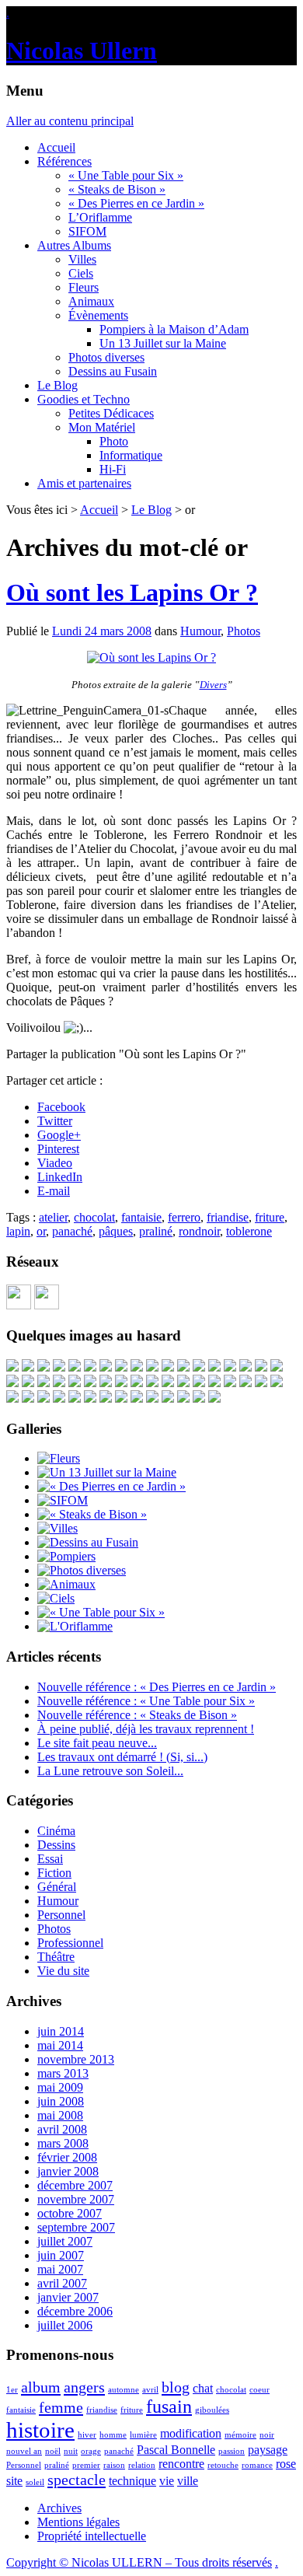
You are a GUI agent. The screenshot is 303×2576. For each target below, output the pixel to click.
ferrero (184, 1217)
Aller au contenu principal (70, 121)
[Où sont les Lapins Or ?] (151, 657)
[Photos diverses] (82, 1570)
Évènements (98, 315)
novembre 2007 (76, 2199)
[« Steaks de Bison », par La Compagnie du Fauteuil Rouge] (28, 1383)
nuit (71, 2451)
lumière (143, 2435)
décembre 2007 (75, 2185)
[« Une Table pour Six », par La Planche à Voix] (106, 1367)
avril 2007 (62, 2283)
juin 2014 (61, 2031)
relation (142, 2465)
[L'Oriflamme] (75, 1626)
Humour (200, 631)
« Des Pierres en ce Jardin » (136, 203)
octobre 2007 (70, 2213)
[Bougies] (106, 1383)
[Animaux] (66, 1584)
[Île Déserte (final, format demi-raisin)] (137, 1398)
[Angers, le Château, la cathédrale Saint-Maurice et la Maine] (121, 1398)
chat (203, 2388)
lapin (18, 1231)
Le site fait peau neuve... (97, 1743)
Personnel (61, 1915)
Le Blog (57, 385)
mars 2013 (63, 2073)
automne (124, 2390)
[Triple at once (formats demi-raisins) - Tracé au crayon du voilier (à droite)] (277, 1383)
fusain (169, 2406)
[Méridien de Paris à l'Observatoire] (137, 1367)
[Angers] (183, 1367)
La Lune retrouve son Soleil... (110, 1771)
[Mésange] (28, 1367)
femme (61, 2407)
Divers (213, 685)
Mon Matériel (102, 427)
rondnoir (199, 1231)
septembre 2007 (76, 2227)
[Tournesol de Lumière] (59, 1367)
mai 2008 (60, 2115)
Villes (82, 259)
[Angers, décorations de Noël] (214, 1398)
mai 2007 (60, 2269)
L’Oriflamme (100, 217)
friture (270, 1217)
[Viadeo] (19, 1305)
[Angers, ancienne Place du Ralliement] (199, 1398)
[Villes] (57, 1528)
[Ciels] (56, 1598)
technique (132, 2481)
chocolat (94, 1217)
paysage (268, 2450)
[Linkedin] (47, 1305)
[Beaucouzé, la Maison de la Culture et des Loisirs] (199, 1367)
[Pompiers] (66, 1556)
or (41, 1231)
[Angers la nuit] (199, 1383)
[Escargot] (12, 1367)
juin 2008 (61, 2101)
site (14, 2481)
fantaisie (141, 1217)
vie (167, 2481)
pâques (116, 1231)
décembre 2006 (75, 2311)
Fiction (54, 1873)
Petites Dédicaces (111, 413)
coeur (259, 2390)
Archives (59, 2508)
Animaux (91, 301)
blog (176, 2387)
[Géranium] (152, 1367)
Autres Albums (74, 245)
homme (113, 2435)
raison (114, 2465)
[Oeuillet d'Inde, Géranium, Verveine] (44, 1398)
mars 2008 (63, 2143)
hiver (87, 2435)
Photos (244, 631)
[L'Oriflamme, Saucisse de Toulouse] (230, 1383)
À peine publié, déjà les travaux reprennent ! (146, 1729)
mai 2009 (60, 2087)
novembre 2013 (76, 2059)
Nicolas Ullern (82, 51)
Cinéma (56, 1831)
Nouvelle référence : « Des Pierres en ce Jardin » (157, 1687)
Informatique (131, 455)
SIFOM (87, 231)
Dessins (56, 1845)
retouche (223, 2465)
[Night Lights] (152, 1383)
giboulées (212, 2410)
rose (286, 2464)
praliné (156, 1231)
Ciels (81, 273)
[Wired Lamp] (246, 1383)
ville (188, 2481)
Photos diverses (106, 357)
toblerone (249, 1231)
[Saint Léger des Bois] (214, 1367)
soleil (35, 2482)
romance (257, 2465)
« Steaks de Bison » (117, 189)
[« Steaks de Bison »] (92, 1514)
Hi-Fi (113, 469)
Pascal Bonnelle (176, 2450)
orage (91, 2451)
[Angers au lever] (121, 1367)
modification (191, 2433)
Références (64, 161)
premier (86, 2465)
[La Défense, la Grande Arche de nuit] (44, 1383)
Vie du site (63, 1971)
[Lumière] (246, 1367)
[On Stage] (44, 1367)
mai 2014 (60, 2045)
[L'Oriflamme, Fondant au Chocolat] (121, 1383)
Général (57, 1887)
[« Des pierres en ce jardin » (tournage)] (230, 1367)
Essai (50, 1859)
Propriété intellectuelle (92, 2536)
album (41, 2387)
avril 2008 (62, 2129)
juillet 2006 (65, 2325)
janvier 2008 (68, 2171)
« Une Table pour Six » (126, 175)
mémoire (240, 2435)
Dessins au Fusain (113, 371)
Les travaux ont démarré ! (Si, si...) (122, 1757)
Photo (114, 441)
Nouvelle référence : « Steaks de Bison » (137, 1715)
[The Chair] (75, 1367)
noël (53, 2451)
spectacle (77, 2480)
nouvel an (24, 2451)
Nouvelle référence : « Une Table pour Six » (146, 1701)
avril (150, 2390)
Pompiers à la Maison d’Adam (174, 329)
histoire (40, 2430)
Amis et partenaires (84, 483)
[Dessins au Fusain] (88, 1542)
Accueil (56, 147)
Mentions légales (78, 2522)
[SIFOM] (183, 1383)
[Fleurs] (59, 1458)
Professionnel (70, 1943)
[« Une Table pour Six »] (101, 1612)
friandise (228, 1217)
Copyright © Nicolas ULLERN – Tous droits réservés (139, 2562)
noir (267, 2435)
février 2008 (67, 2157)
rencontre (181, 2464)
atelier (53, 1217)
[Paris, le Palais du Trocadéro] (75, 1383)
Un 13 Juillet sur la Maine (163, 343)
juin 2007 (61, 2255)
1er (12, 2390)
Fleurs (84, 287)
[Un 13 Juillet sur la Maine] (168, 1383)
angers (84, 2387)
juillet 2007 (65, 2241)
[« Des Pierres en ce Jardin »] (111, 1486)
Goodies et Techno (84, 399)
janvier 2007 (68, 2297)
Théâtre (56, 1957)
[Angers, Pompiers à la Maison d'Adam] (90, 1367)
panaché (72, 1231)
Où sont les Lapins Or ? (132, 592)
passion (232, 2451)
